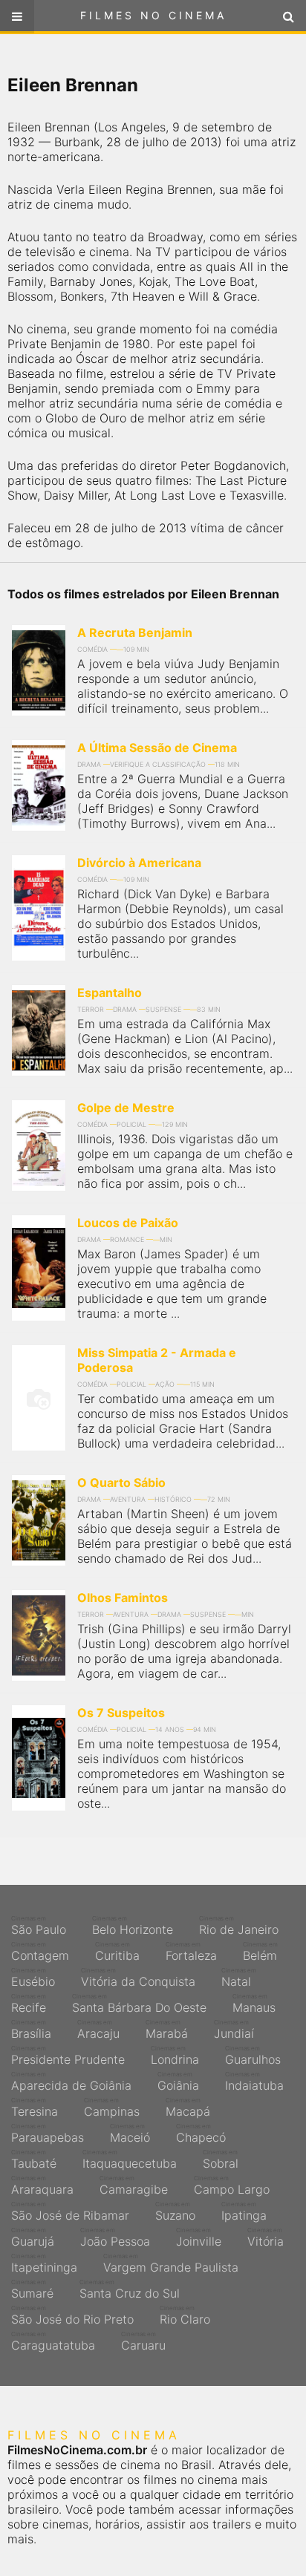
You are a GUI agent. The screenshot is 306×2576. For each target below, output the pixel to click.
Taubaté (34, 2160)
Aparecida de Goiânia (71, 2082)
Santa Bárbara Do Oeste (139, 2004)
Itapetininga (44, 2263)
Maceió (130, 2134)
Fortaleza (191, 1952)
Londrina (175, 2056)
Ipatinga (244, 2211)
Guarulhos (253, 2056)
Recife (29, 2004)
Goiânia (178, 2082)
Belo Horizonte (133, 1926)
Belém (260, 1952)
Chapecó (201, 2134)
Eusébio (33, 1978)
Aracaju (98, 2030)
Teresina (35, 2108)
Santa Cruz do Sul (130, 2289)
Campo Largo (232, 2186)
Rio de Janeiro (239, 1926)
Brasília (31, 2030)
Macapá (188, 2108)
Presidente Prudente (68, 2056)
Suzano (175, 2211)
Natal (239, 1978)
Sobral (221, 2160)
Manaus (254, 2004)
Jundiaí (234, 2030)
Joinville (199, 2237)
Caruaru (143, 2341)
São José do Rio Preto (72, 2315)
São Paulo (39, 1926)
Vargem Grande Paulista (171, 2263)
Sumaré (32, 2289)
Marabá (167, 2030)
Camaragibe (134, 2186)
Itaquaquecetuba (130, 2160)
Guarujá (33, 2237)
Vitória (266, 2237)
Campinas (112, 2108)
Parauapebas (48, 2134)
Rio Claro (185, 2315)
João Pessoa (115, 2237)
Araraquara (42, 2186)
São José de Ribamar (70, 2211)
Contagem (40, 1952)
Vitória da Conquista (138, 1978)
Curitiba (117, 1952)
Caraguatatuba (53, 2341)
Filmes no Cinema (153, 15)
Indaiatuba (254, 2082)
